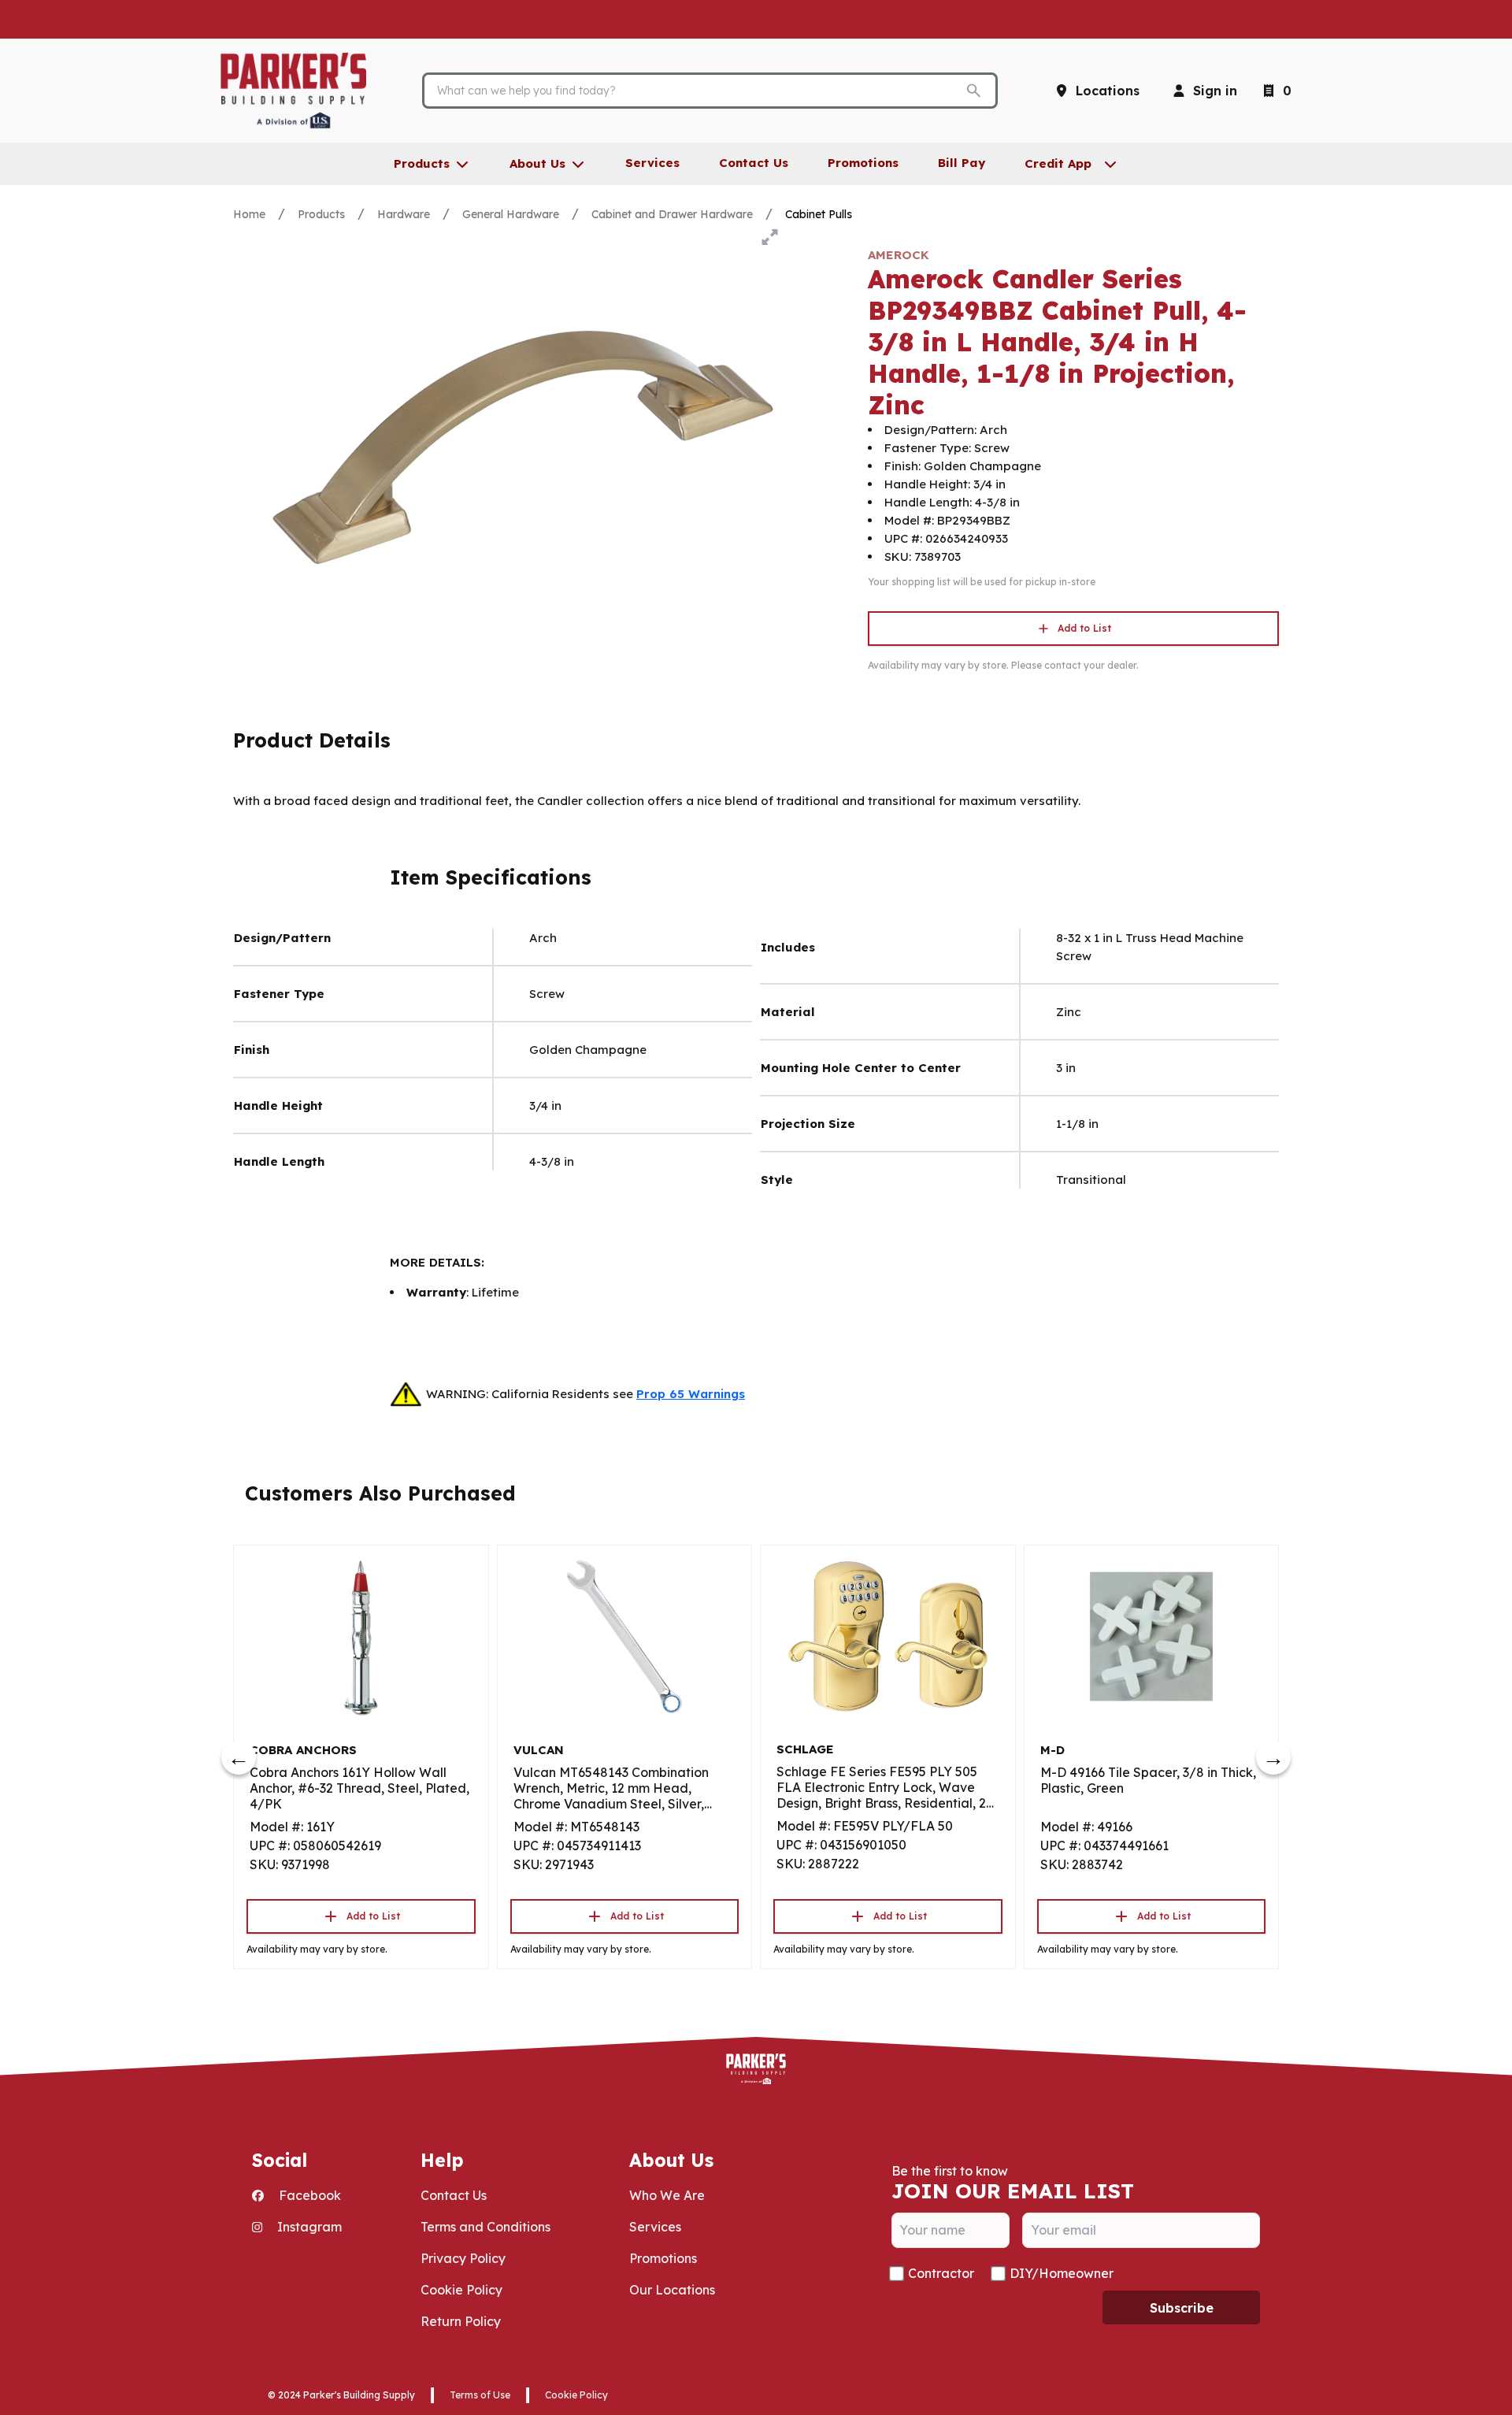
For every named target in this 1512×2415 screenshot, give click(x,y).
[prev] (239, 1757)
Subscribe (1182, 2308)
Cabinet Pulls (819, 214)
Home (249, 214)
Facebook (308, 2195)
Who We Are (667, 2195)
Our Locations (672, 2290)
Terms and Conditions (485, 2227)
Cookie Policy (461, 2290)
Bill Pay (962, 163)
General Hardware (511, 214)
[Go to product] (361, 1637)
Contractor (941, 2273)
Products (321, 214)
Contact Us (454, 2195)
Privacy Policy (463, 2258)
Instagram (308, 2227)
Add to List (1084, 628)
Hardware (404, 214)
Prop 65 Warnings (691, 1394)
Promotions (663, 2258)
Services (655, 2227)
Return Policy (461, 2321)
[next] (1273, 1757)
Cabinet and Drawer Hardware (672, 214)
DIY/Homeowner (1062, 2273)
